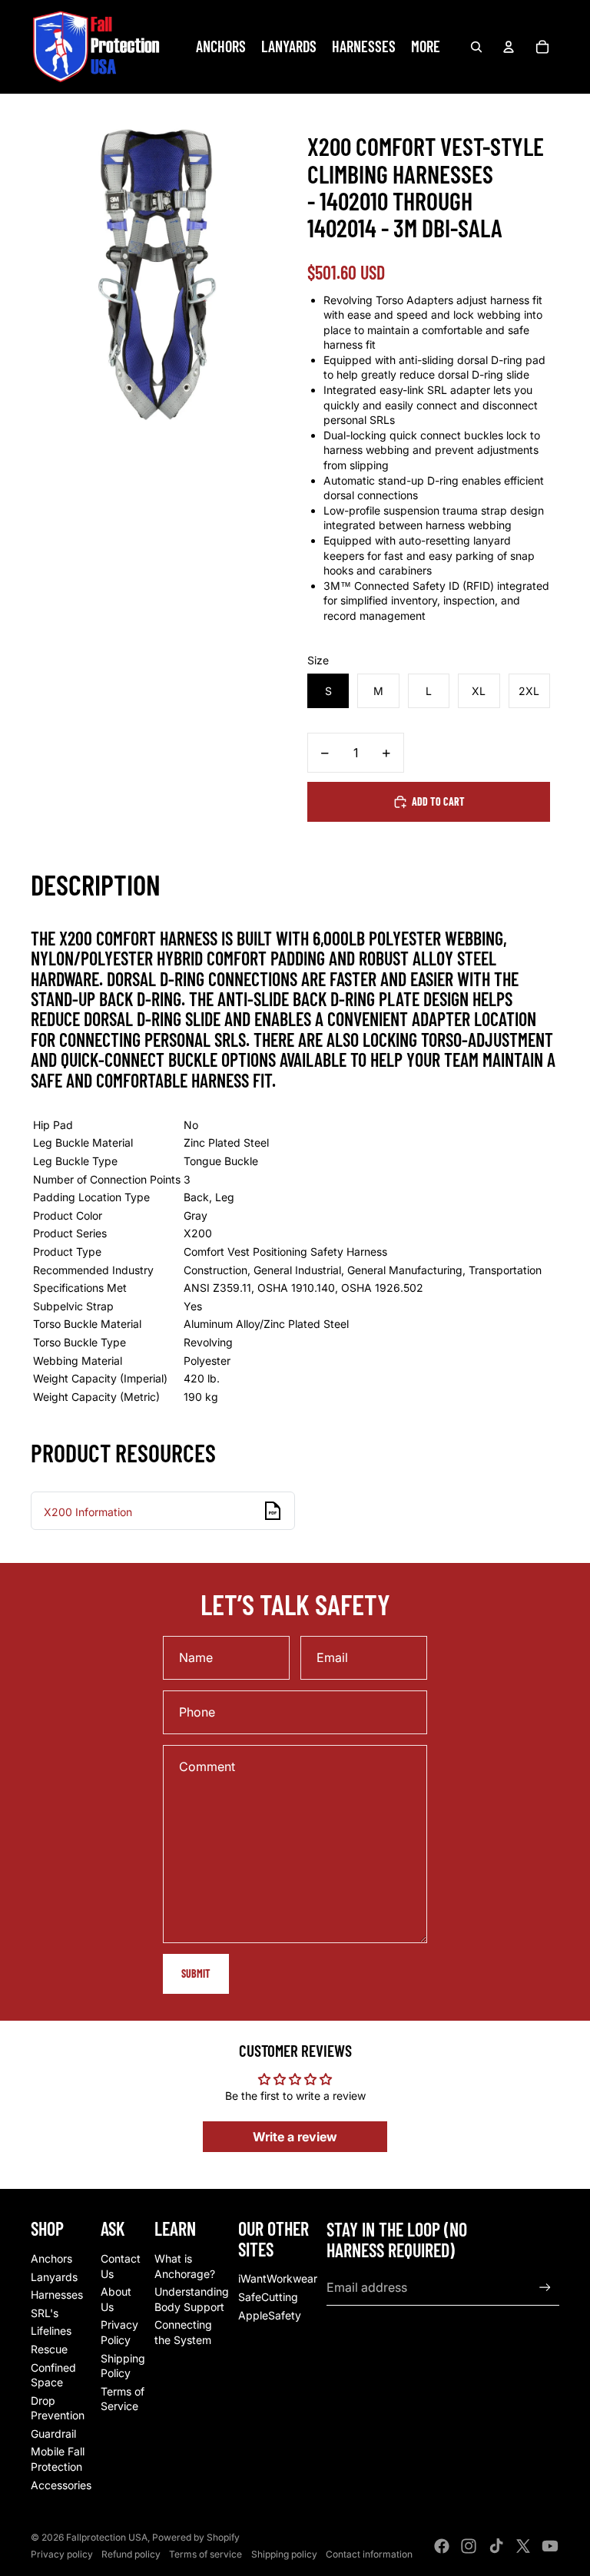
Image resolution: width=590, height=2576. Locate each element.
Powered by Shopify (196, 2537)
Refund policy (131, 2554)
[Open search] (476, 47)
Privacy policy (62, 2554)
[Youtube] (550, 2546)
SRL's (45, 2313)
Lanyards (54, 2277)
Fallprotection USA (107, 2537)
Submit (196, 1973)
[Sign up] (545, 2288)
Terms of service (206, 2554)
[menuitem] (426, 47)
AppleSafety (270, 2315)
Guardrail (53, 2434)
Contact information (369, 2554)
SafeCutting (268, 2297)
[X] (523, 2546)
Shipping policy (284, 2554)
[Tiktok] (496, 2546)
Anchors (51, 2258)
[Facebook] (442, 2546)
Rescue (49, 2349)
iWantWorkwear (278, 2278)
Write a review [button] (295, 2137)
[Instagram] (469, 2546)
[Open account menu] (509, 47)
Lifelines (51, 2331)
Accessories (61, 2485)
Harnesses (57, 2295)
